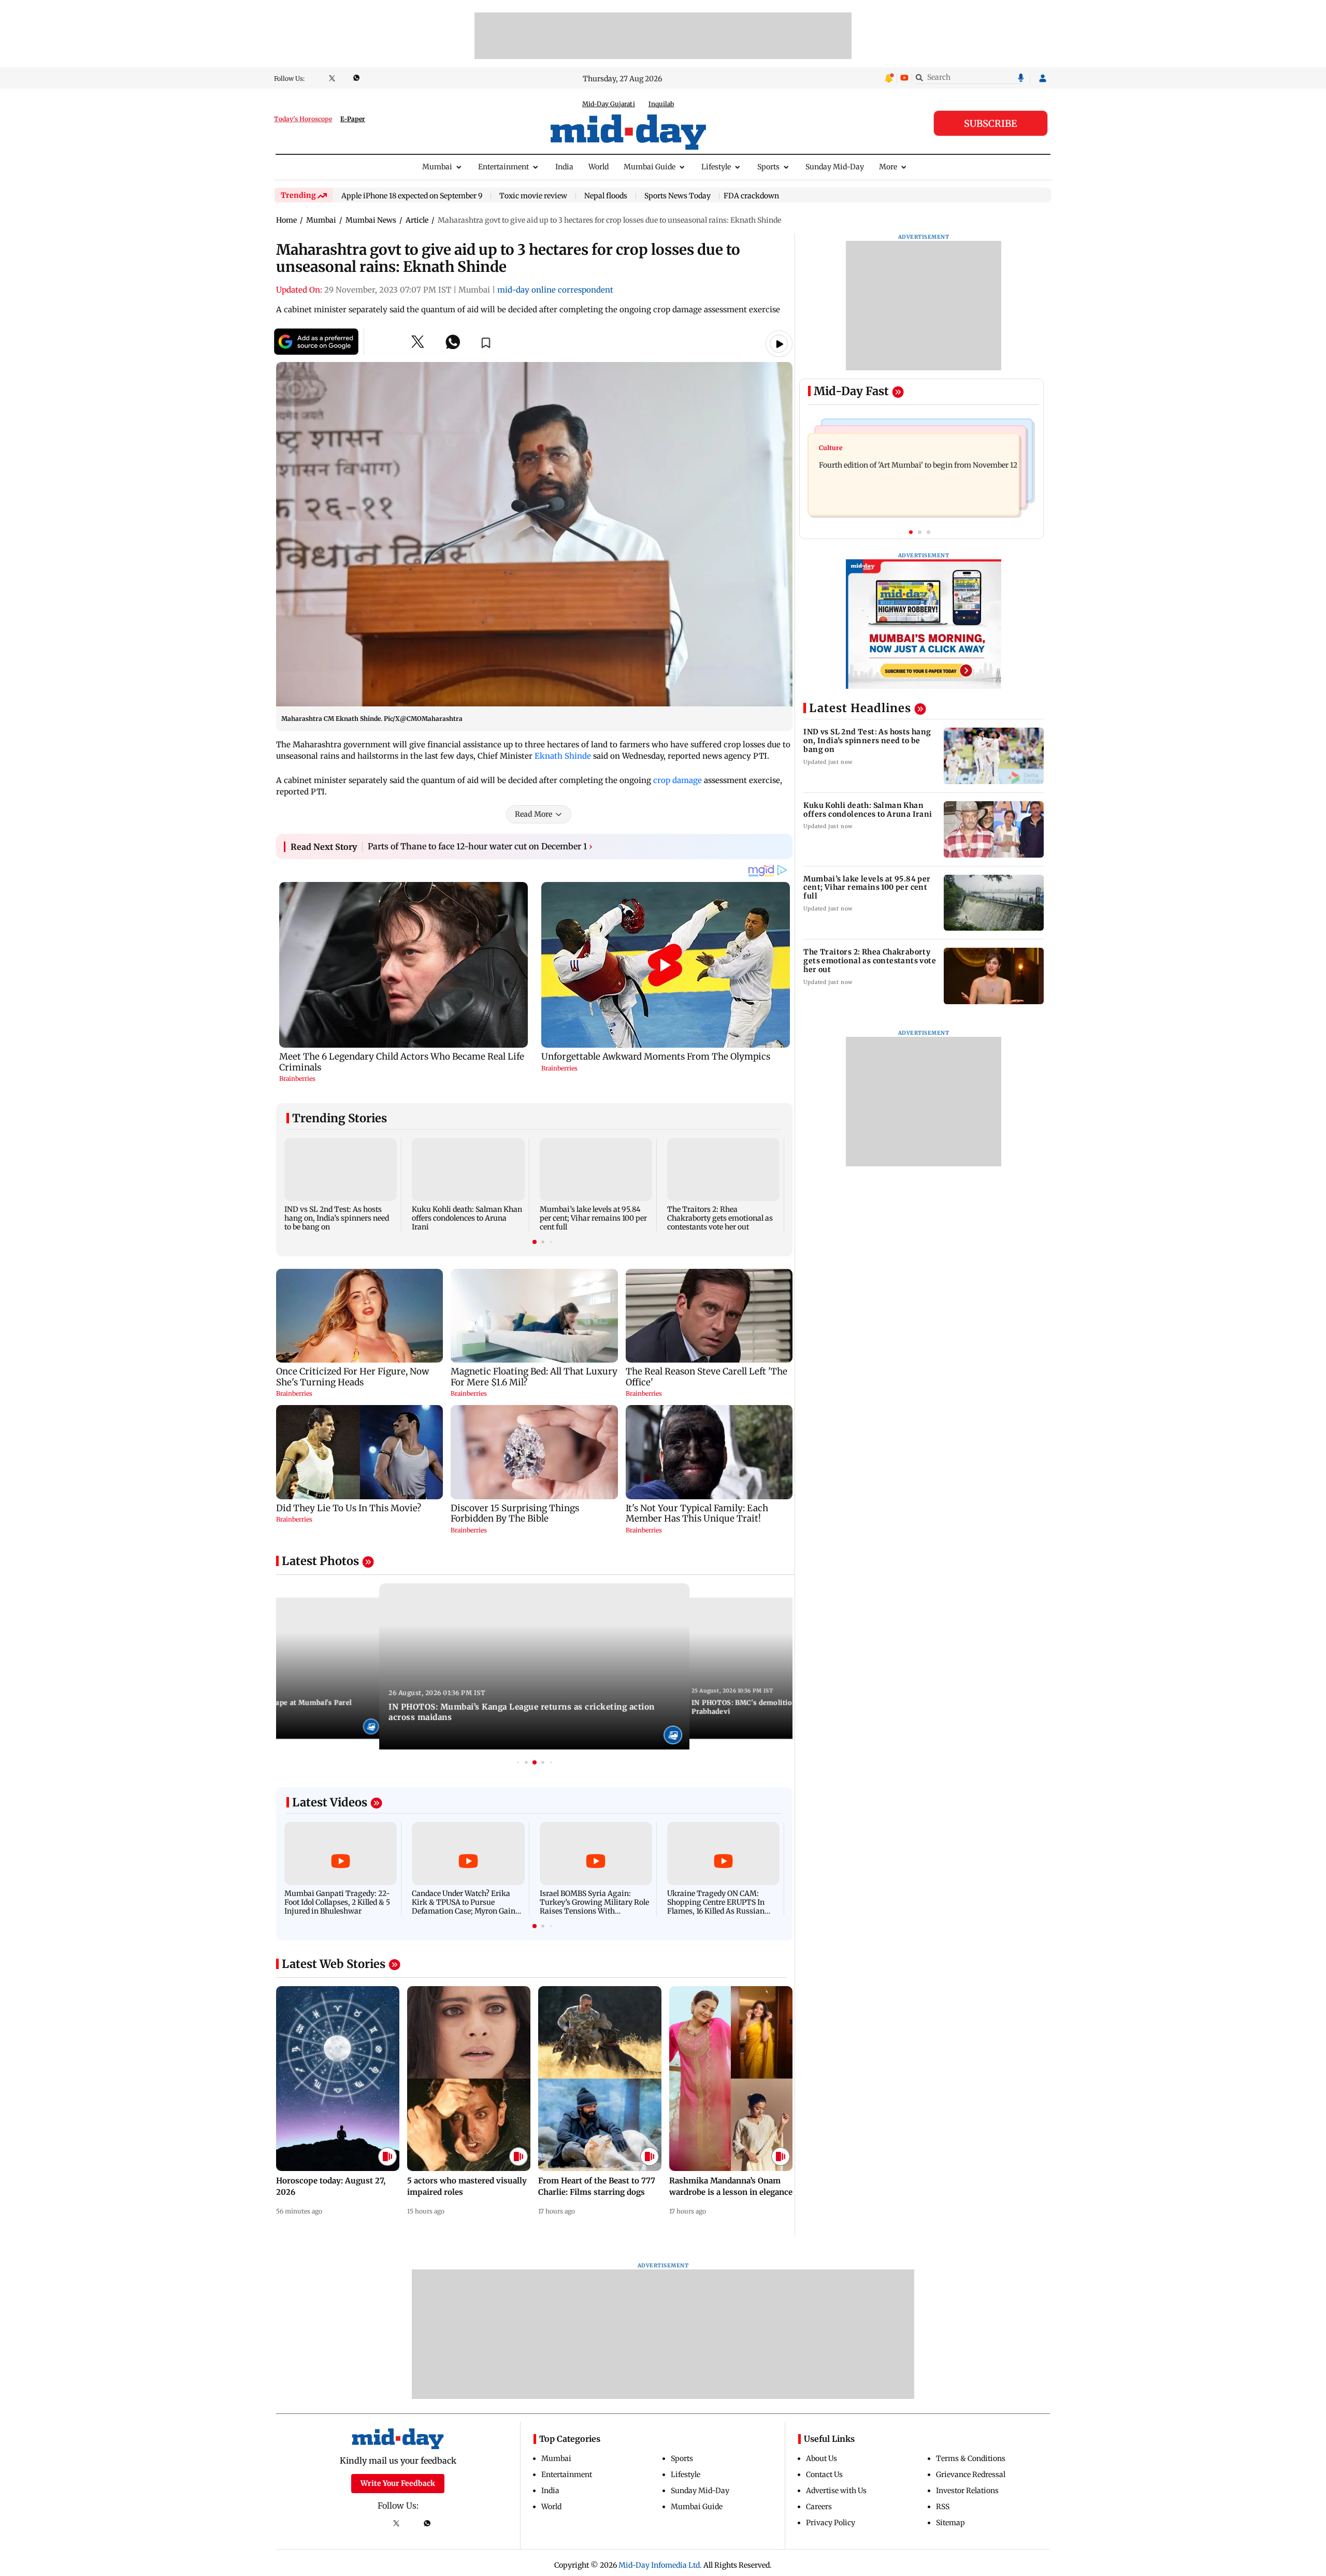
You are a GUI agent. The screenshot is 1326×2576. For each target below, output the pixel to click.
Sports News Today (678, 196)
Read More (534, 814)
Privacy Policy (831, 2523)
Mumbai (437, 167)
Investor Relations (967, 2491)
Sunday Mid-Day (835, 167)
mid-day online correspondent (555, 290)
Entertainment (503, 167)
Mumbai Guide (650, 167)
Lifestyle (716, 167)
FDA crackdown (751, 196)
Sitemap (950, 2523)
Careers (819, 2507)
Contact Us (824, 2474)
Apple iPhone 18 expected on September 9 (412, 196)
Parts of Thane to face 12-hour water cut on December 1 (480, 846)
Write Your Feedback (398, 2483)
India (564, 167)
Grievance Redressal (971, 2474)
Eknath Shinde (563, 756)
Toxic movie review (533, 196)
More (888, 167)
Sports (768, 167)
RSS (943, 2507)
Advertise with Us (836, 2491)
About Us (821, 2458)
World (599, 167)
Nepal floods (606, 196)
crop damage (678, 780)
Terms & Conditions (971, 2458)
